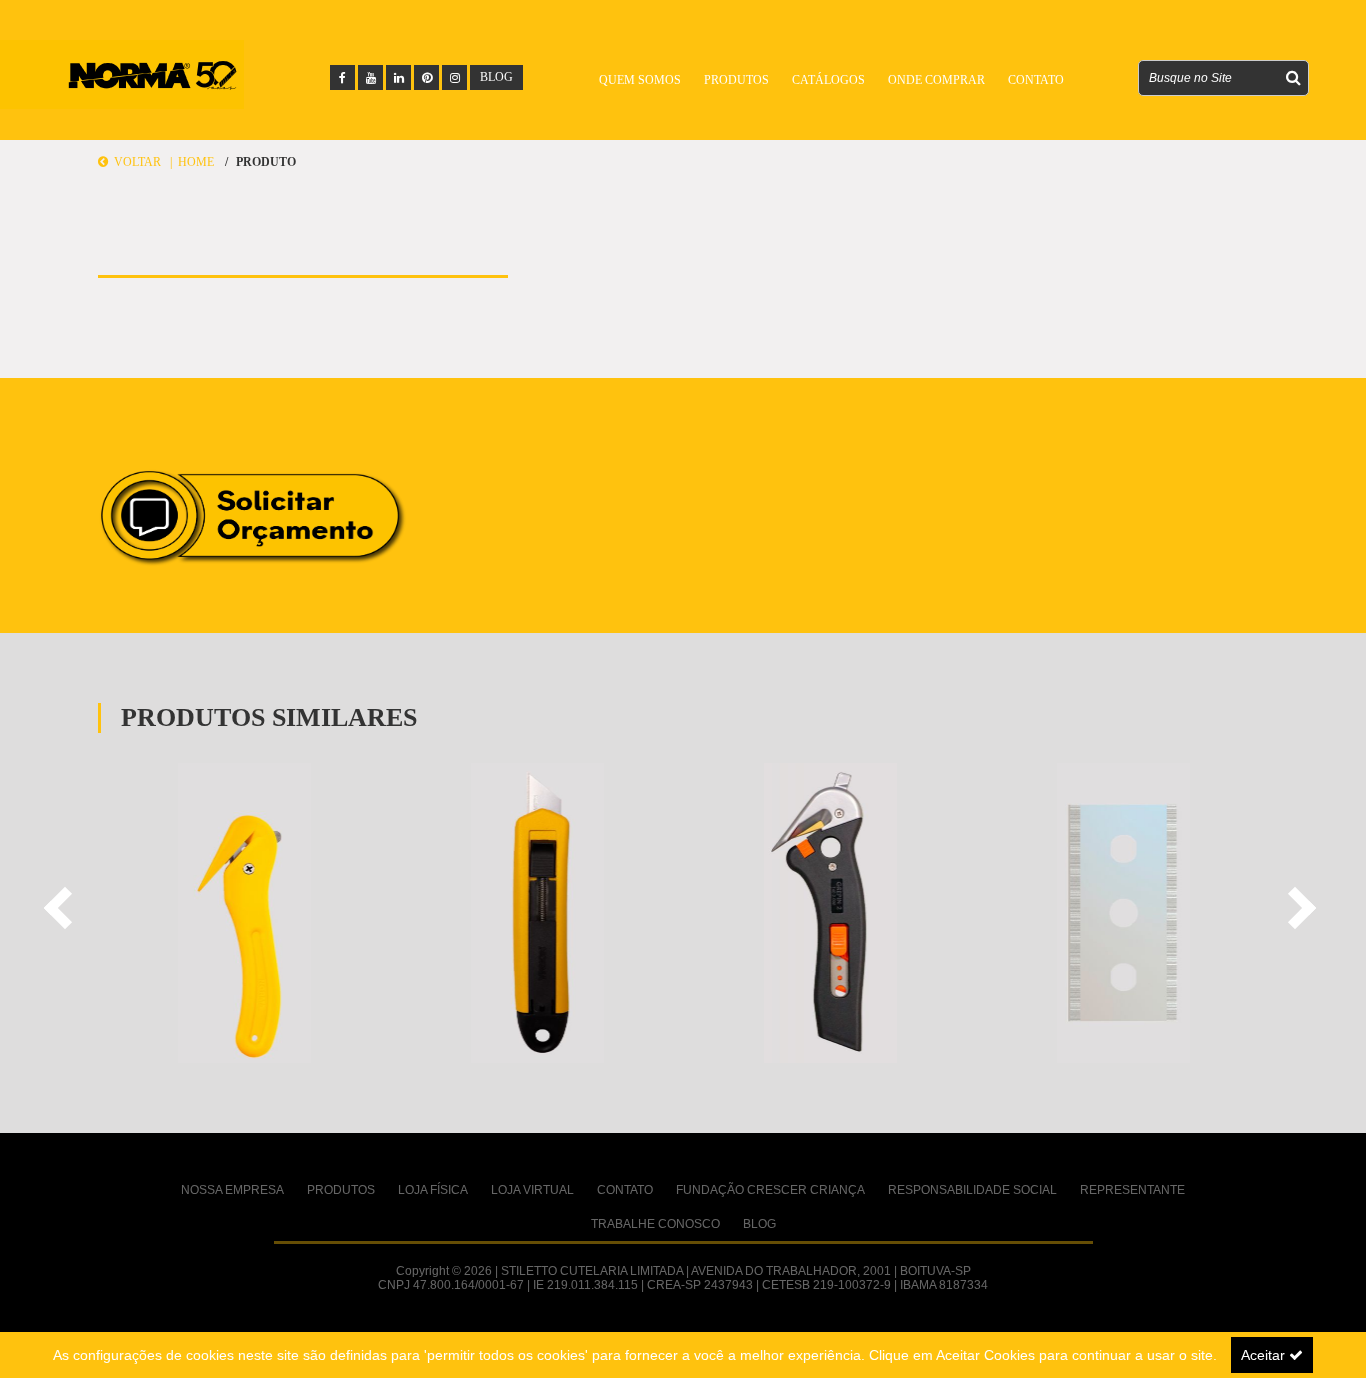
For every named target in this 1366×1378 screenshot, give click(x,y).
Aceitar (1265, 1355)
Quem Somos (640, 80)
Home (196, 162)
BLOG (496, 77)
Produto (266, 162)
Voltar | (143, 162)
